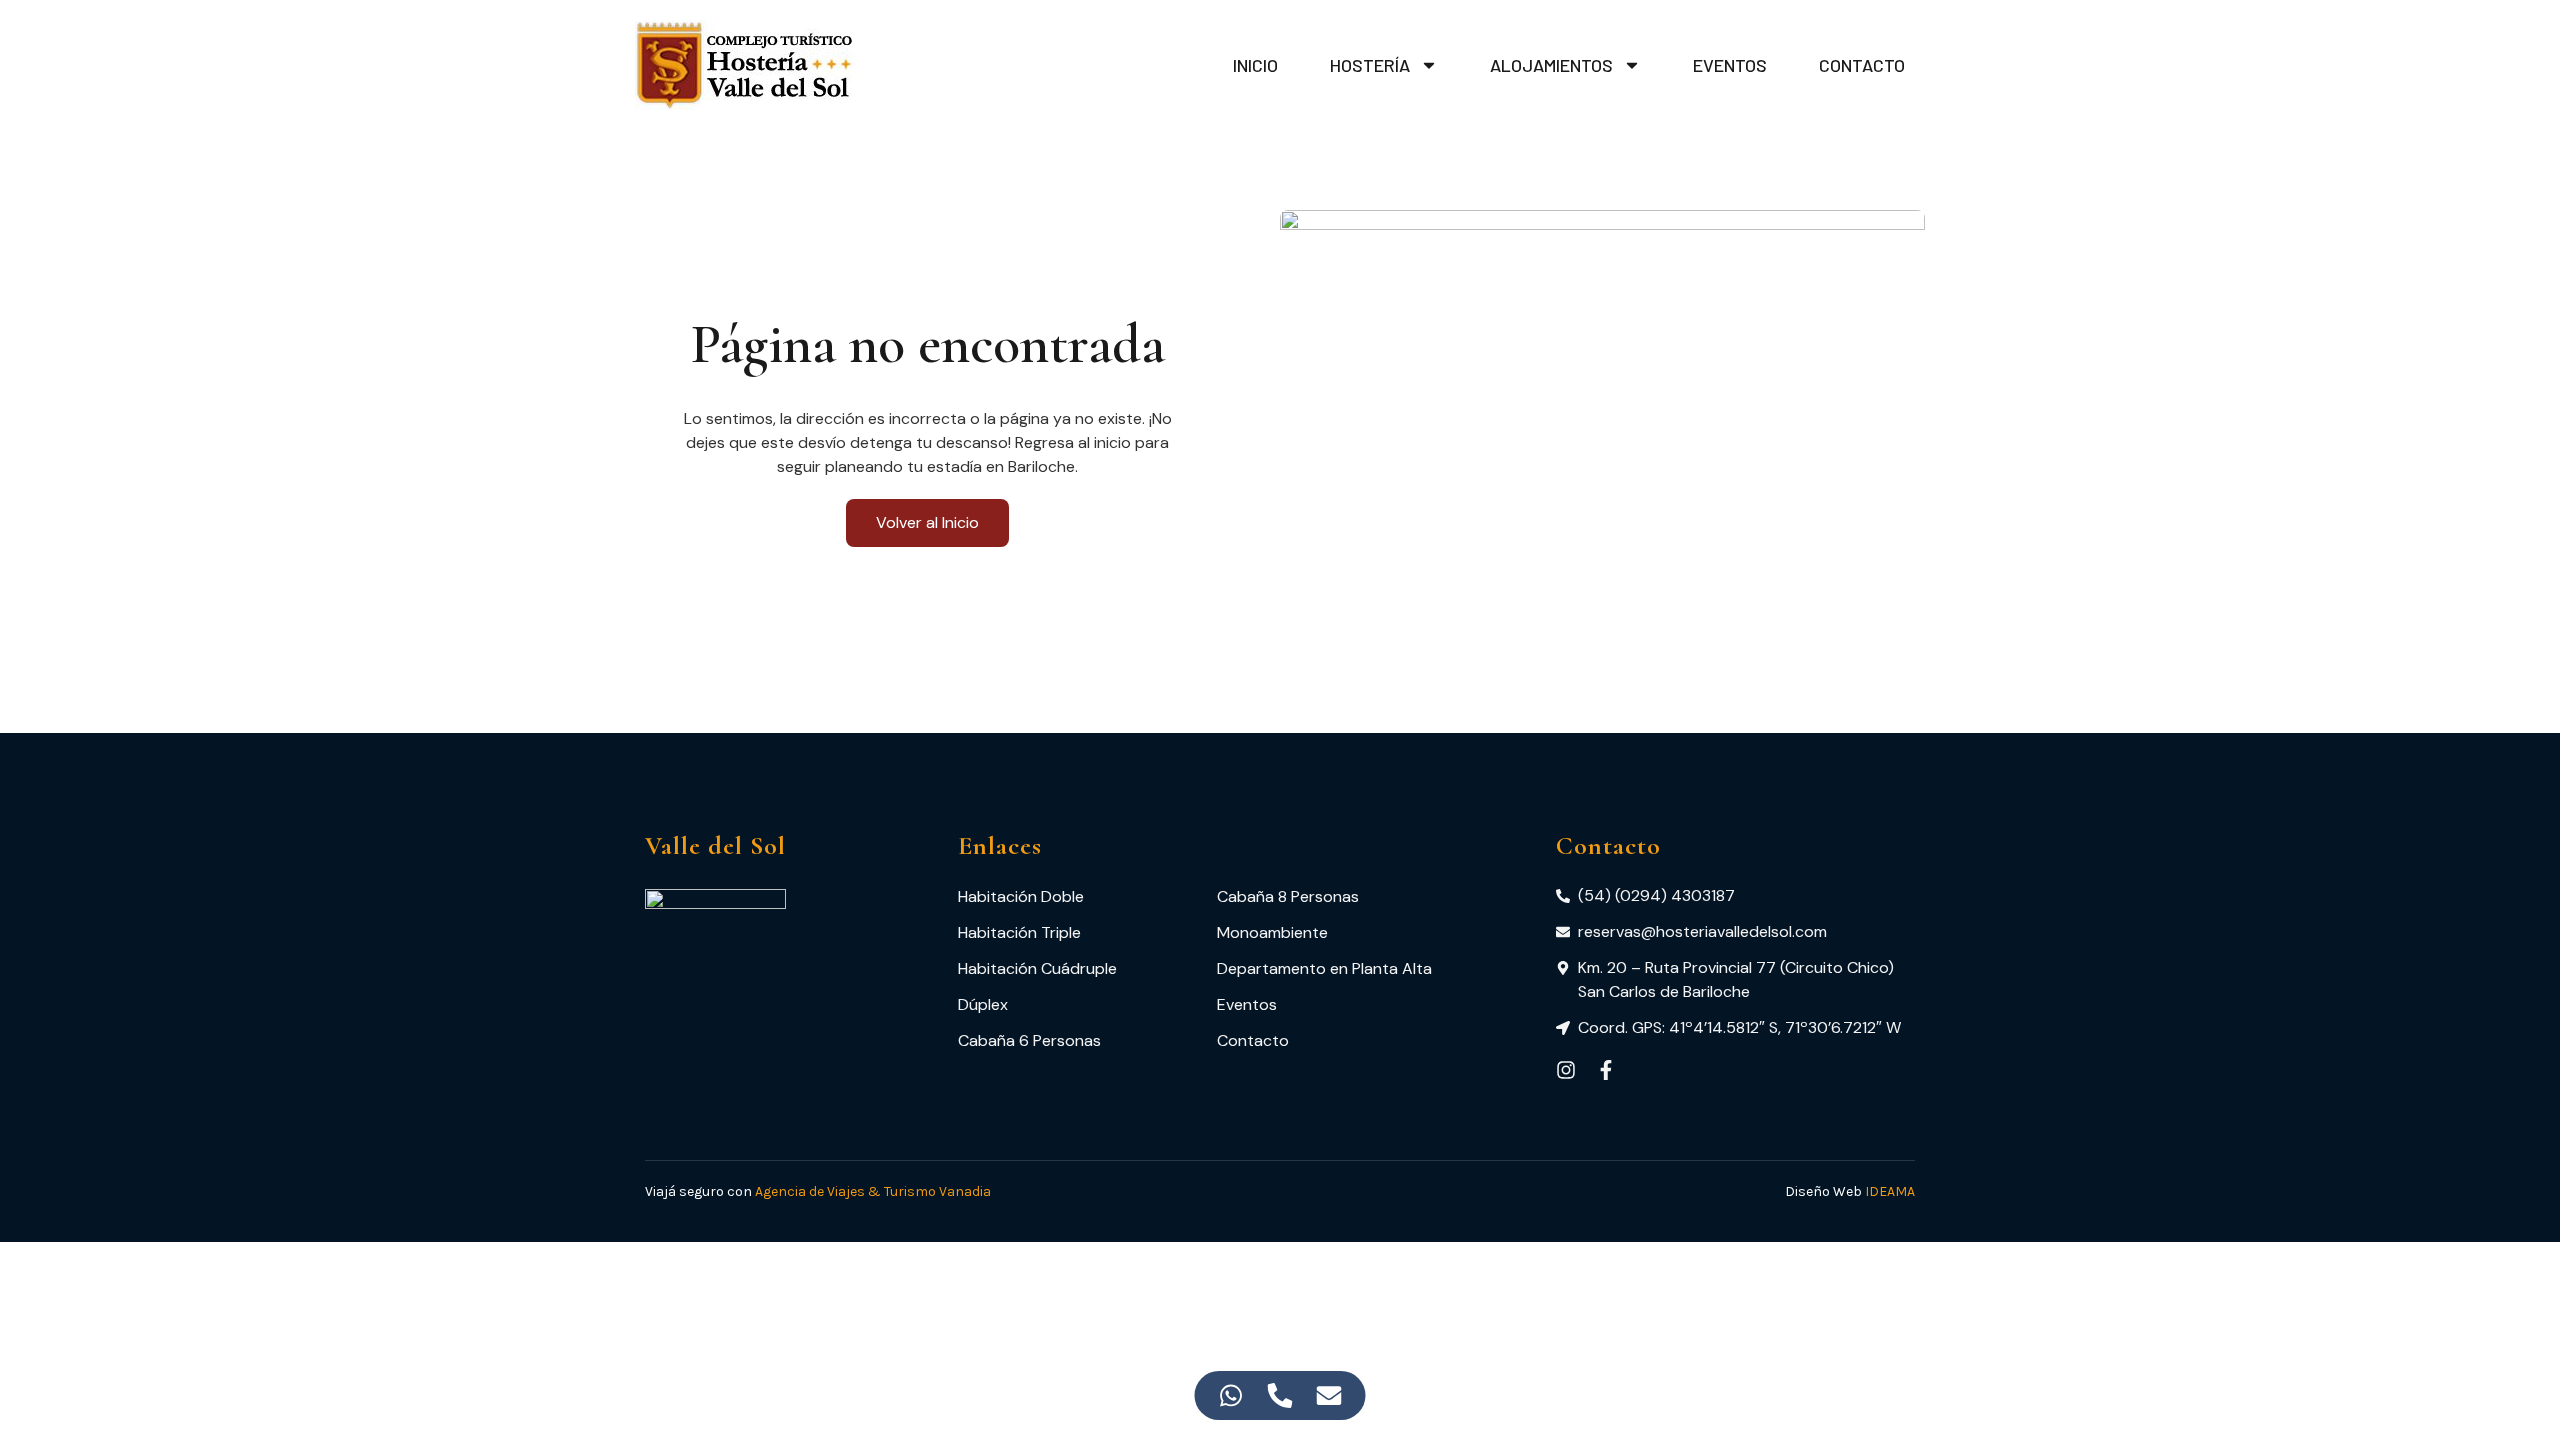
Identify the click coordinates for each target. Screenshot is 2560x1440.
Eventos (1730, 65)
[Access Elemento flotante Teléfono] (1280, 1395)
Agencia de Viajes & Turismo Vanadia (873, 1191)
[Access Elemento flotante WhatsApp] (1231, 1395)
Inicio (1255, 65)
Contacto (1862, 65)
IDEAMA (1890, 1191)
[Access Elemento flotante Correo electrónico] (1329, 1395)
